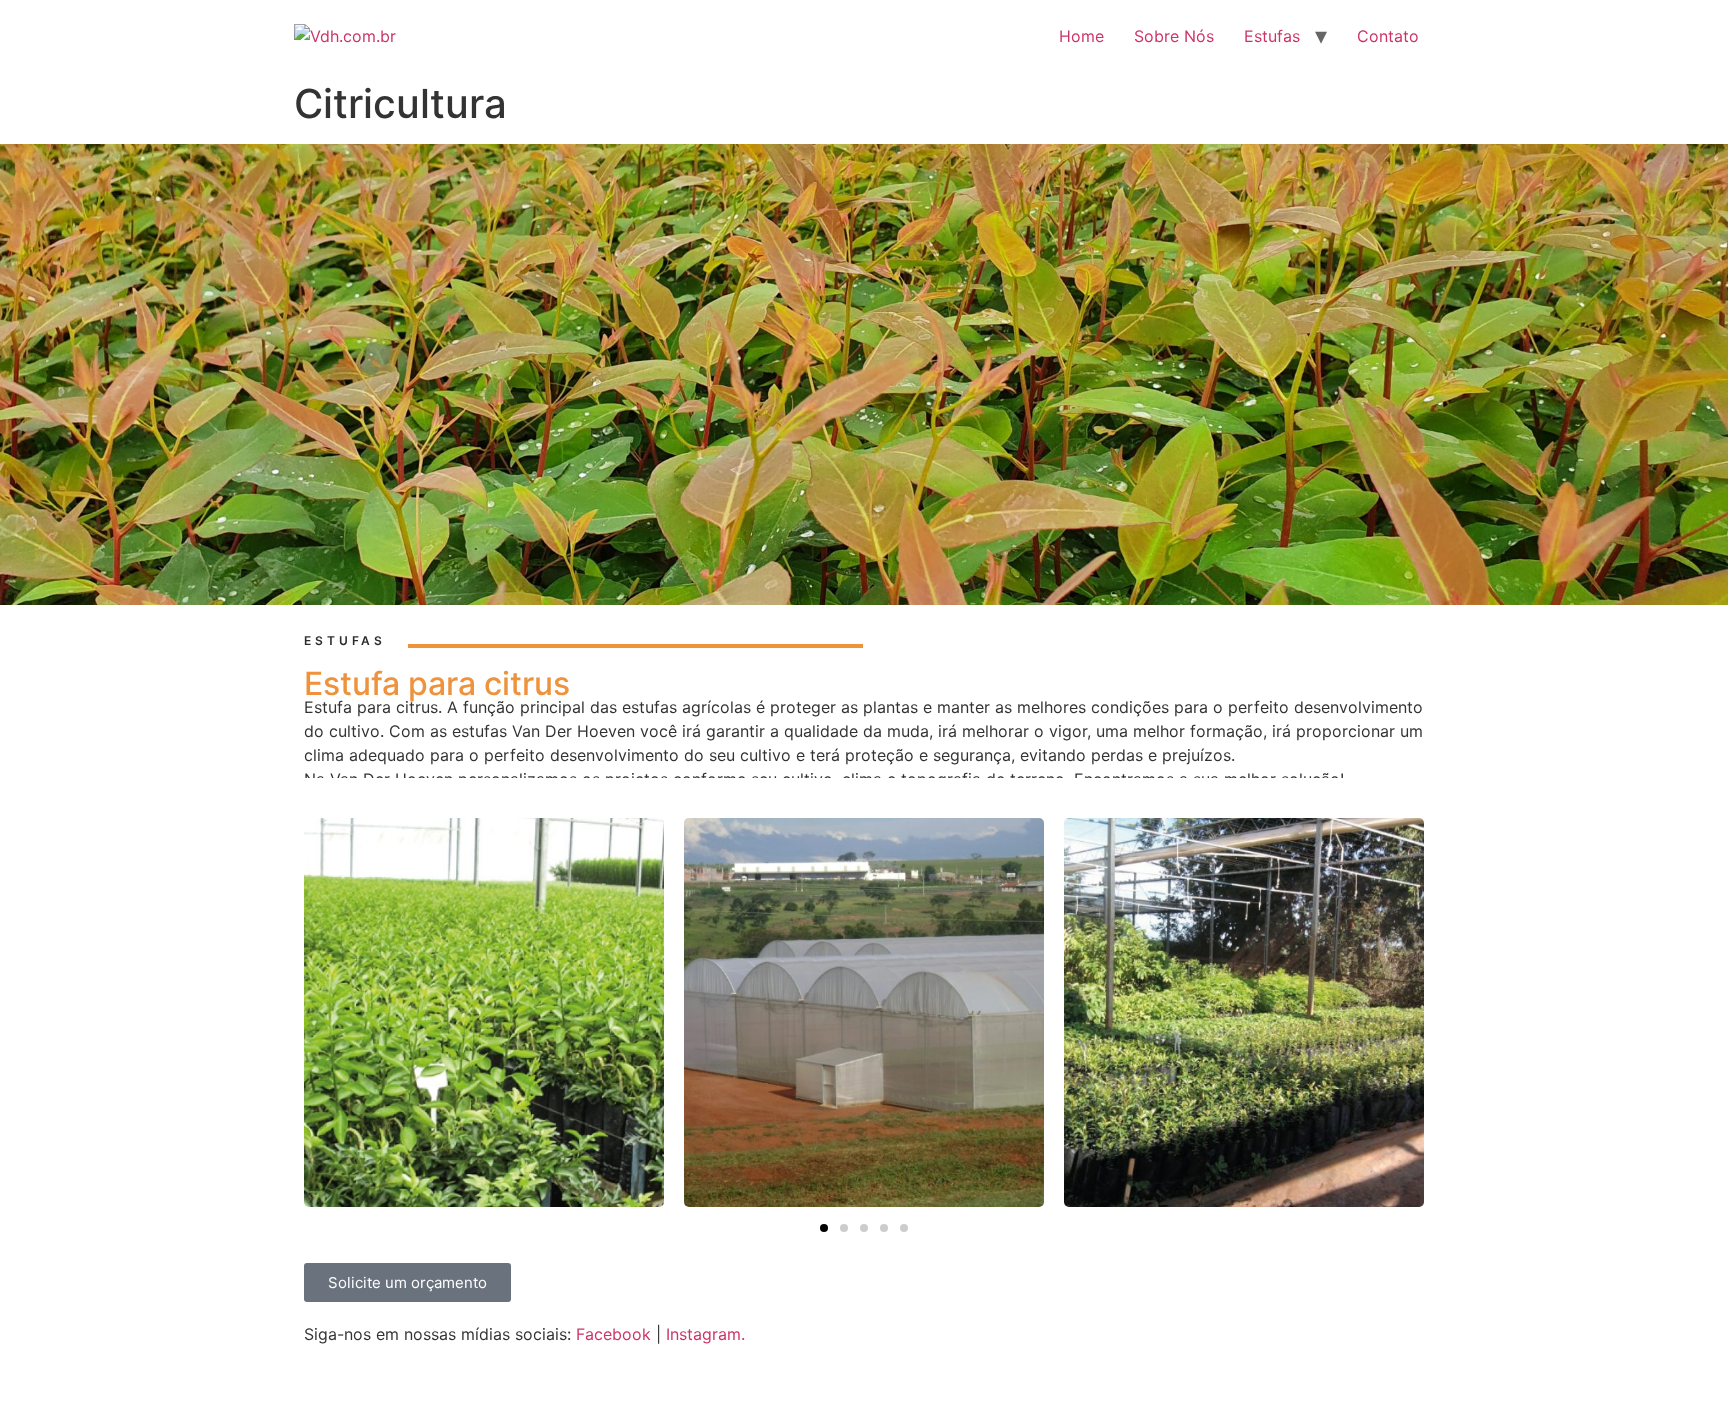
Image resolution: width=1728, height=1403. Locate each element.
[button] (824, 1228)
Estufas (1272, 36)
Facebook (613, 1334)
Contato (1388, 36)
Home (1081, 36)
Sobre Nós (1174, 36)
